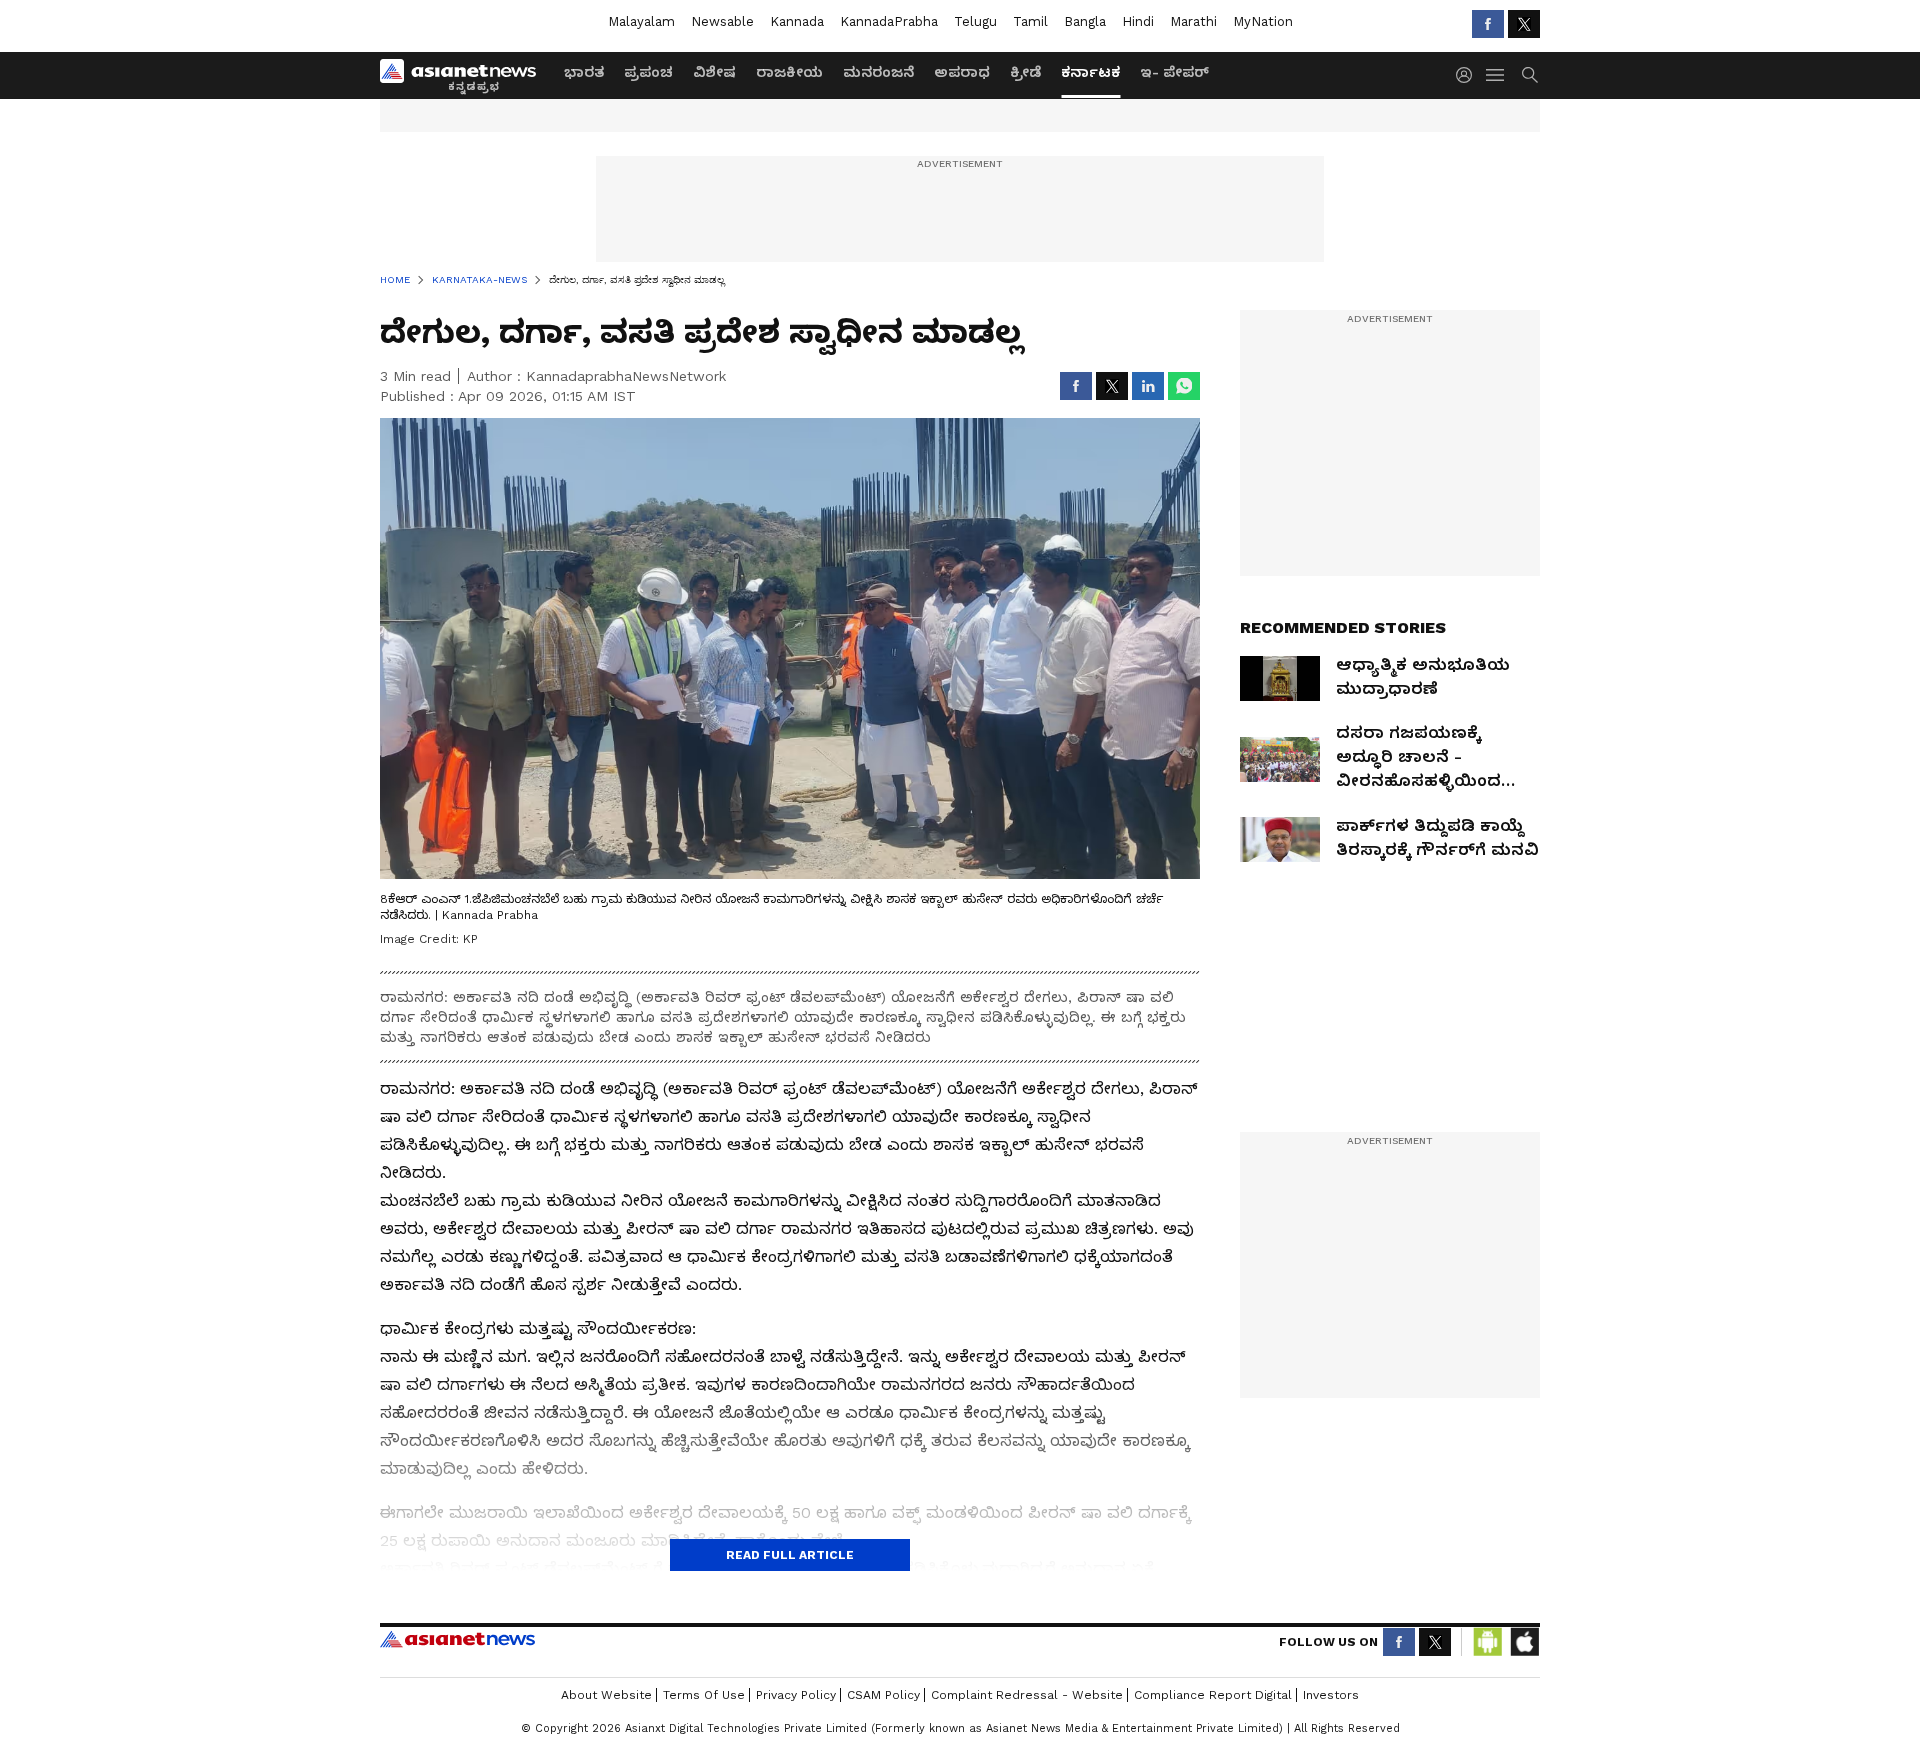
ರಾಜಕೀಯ (789, 72)
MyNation (1263, 21)
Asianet (457, 1639)
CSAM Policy (883, 1695)
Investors (1331, 1695)
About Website (606, 1695)
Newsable (722, 21)
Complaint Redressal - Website (1027, 1695)
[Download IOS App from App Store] (1524, 1642)
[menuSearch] (1530, 75)
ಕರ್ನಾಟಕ (1090, 72)
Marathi (1193, 21)
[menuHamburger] (1496, 75)
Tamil (1030, 21)
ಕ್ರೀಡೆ (1025, 72)
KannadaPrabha (889, 21)
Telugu (975, 21)
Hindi (1138, 21)
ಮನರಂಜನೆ (878, 72)
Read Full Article (790, 1555)
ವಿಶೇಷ (714, 72)
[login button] (1469, 75)
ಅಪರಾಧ (962, 72)
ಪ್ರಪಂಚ (648, 72)
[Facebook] (1488, 24)
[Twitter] (1524, 24)
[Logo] (465, 75)
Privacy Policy (796, 1695)
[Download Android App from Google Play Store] (1488, 1642)
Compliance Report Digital (1213, 1695)
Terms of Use (704, 1695)
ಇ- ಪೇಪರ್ (1174, 72)
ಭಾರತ (584, 72)
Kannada (797, 21)
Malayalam (641, 21)
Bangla (1085, 21)
